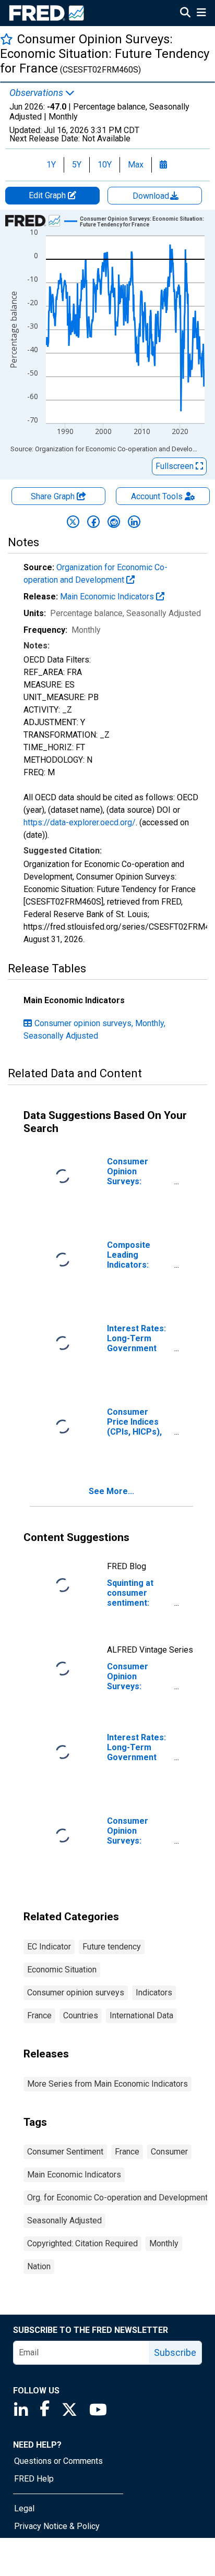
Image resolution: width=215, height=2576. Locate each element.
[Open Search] (185, 14)
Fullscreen (176, 466)
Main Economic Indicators (108, 597)
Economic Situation (62, 1970)
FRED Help (34, 2479)
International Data (141, 2015)
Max (136, 165)
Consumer (169, 2152)
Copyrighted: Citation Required (82, 2243)
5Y (77, 165)
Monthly (164, 2243)
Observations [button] (37, 93)
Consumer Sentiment (65, 2152)
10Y (105, 165)
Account (157, 496)
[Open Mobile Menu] (201, 14)
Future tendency (112, 1947)
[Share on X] (73, 522)
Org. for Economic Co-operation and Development (117, 2198)
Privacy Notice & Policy (57, 2526)
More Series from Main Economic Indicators (107, 2084)
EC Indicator (49, 1947)
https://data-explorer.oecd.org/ (80, 822)
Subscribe (175, 2352)
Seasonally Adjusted (64, 2220)
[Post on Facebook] (93, 522)
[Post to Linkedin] (134, 522)
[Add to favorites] (7, 39)
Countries (81, 2015)
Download (152, 196)
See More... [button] (111, 1491)
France (39, 2015)
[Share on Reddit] (114, 522)
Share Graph (54, 496)
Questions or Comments (58, 2461)
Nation (39, 2266)
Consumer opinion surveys (76, 1993)
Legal (24, 2508)
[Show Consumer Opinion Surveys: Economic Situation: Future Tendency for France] (146, 222)
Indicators (154, 1993)
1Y (51, 165)
